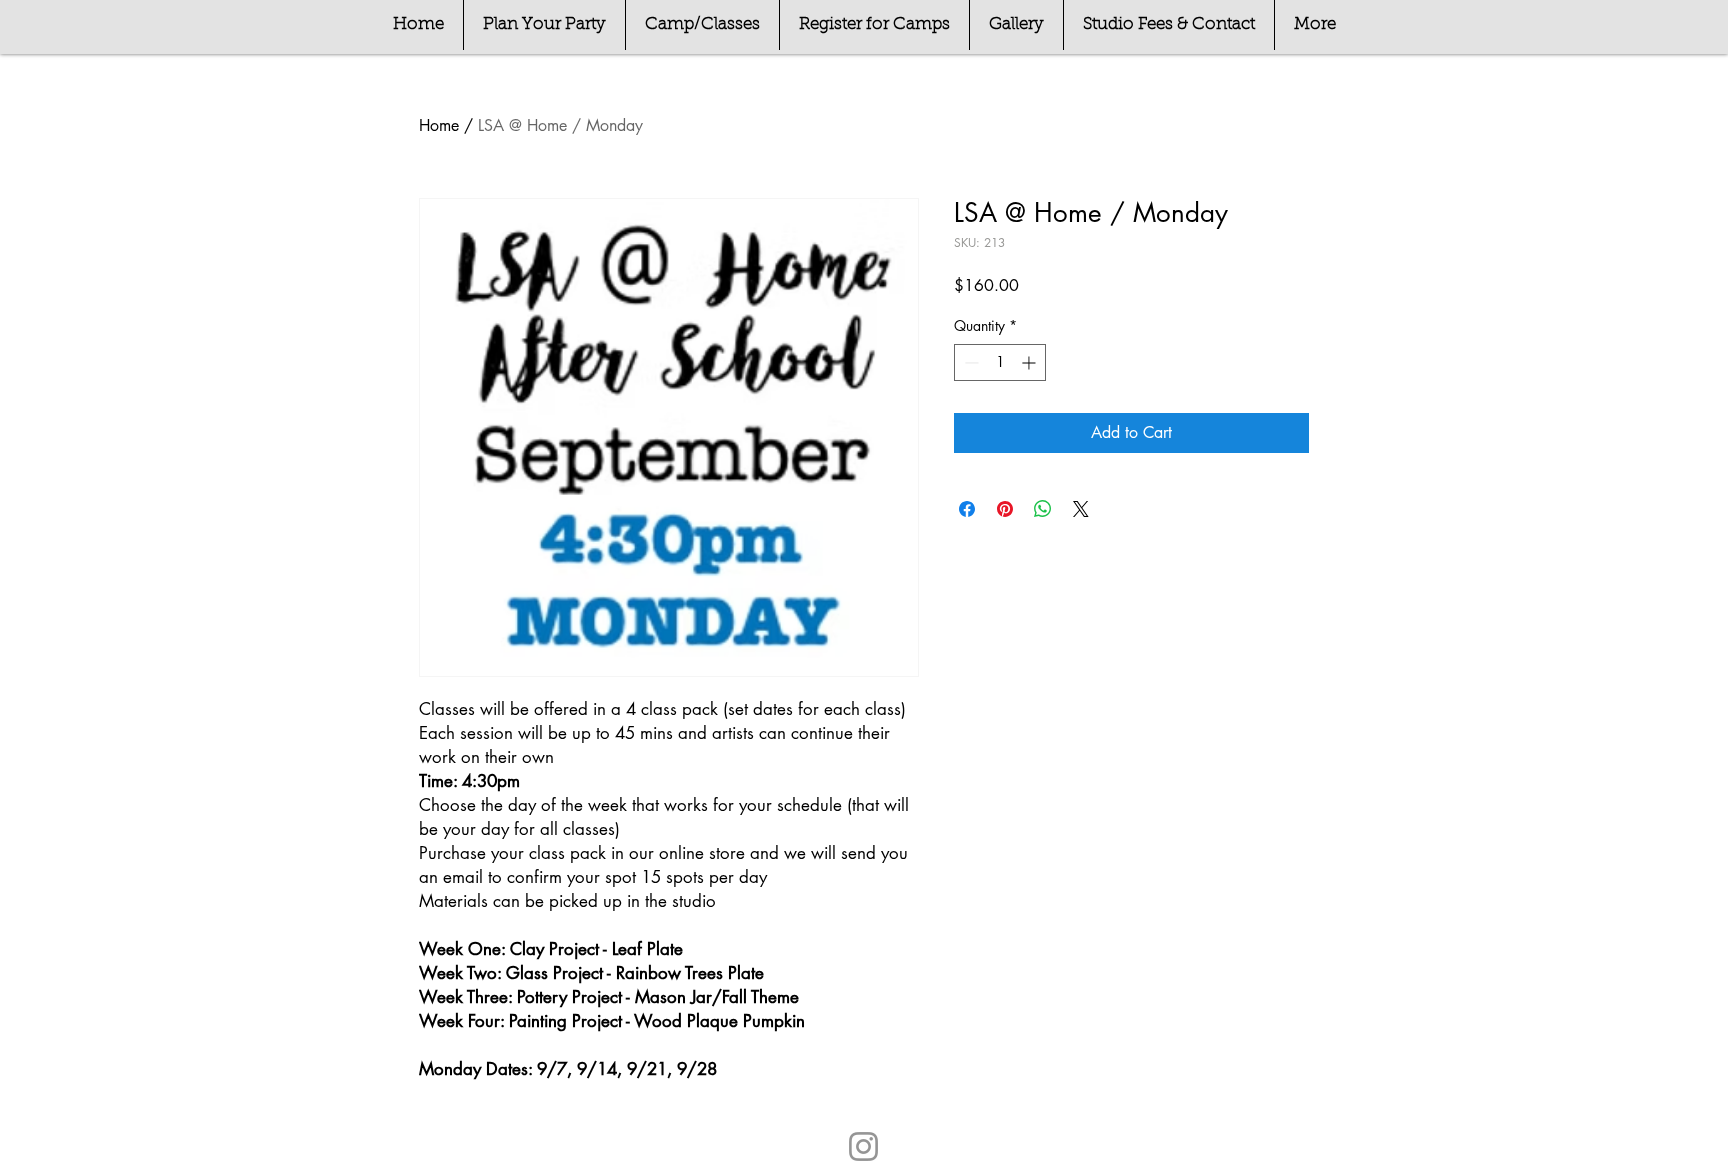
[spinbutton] (1000, 362)
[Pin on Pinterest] (1005, 509)
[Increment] (1030, 362)
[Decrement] (969, 362)
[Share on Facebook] (967, 509)
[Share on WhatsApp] (1043, 509)
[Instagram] (863, 1146)
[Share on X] (1081, 509)
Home (439, 125)
